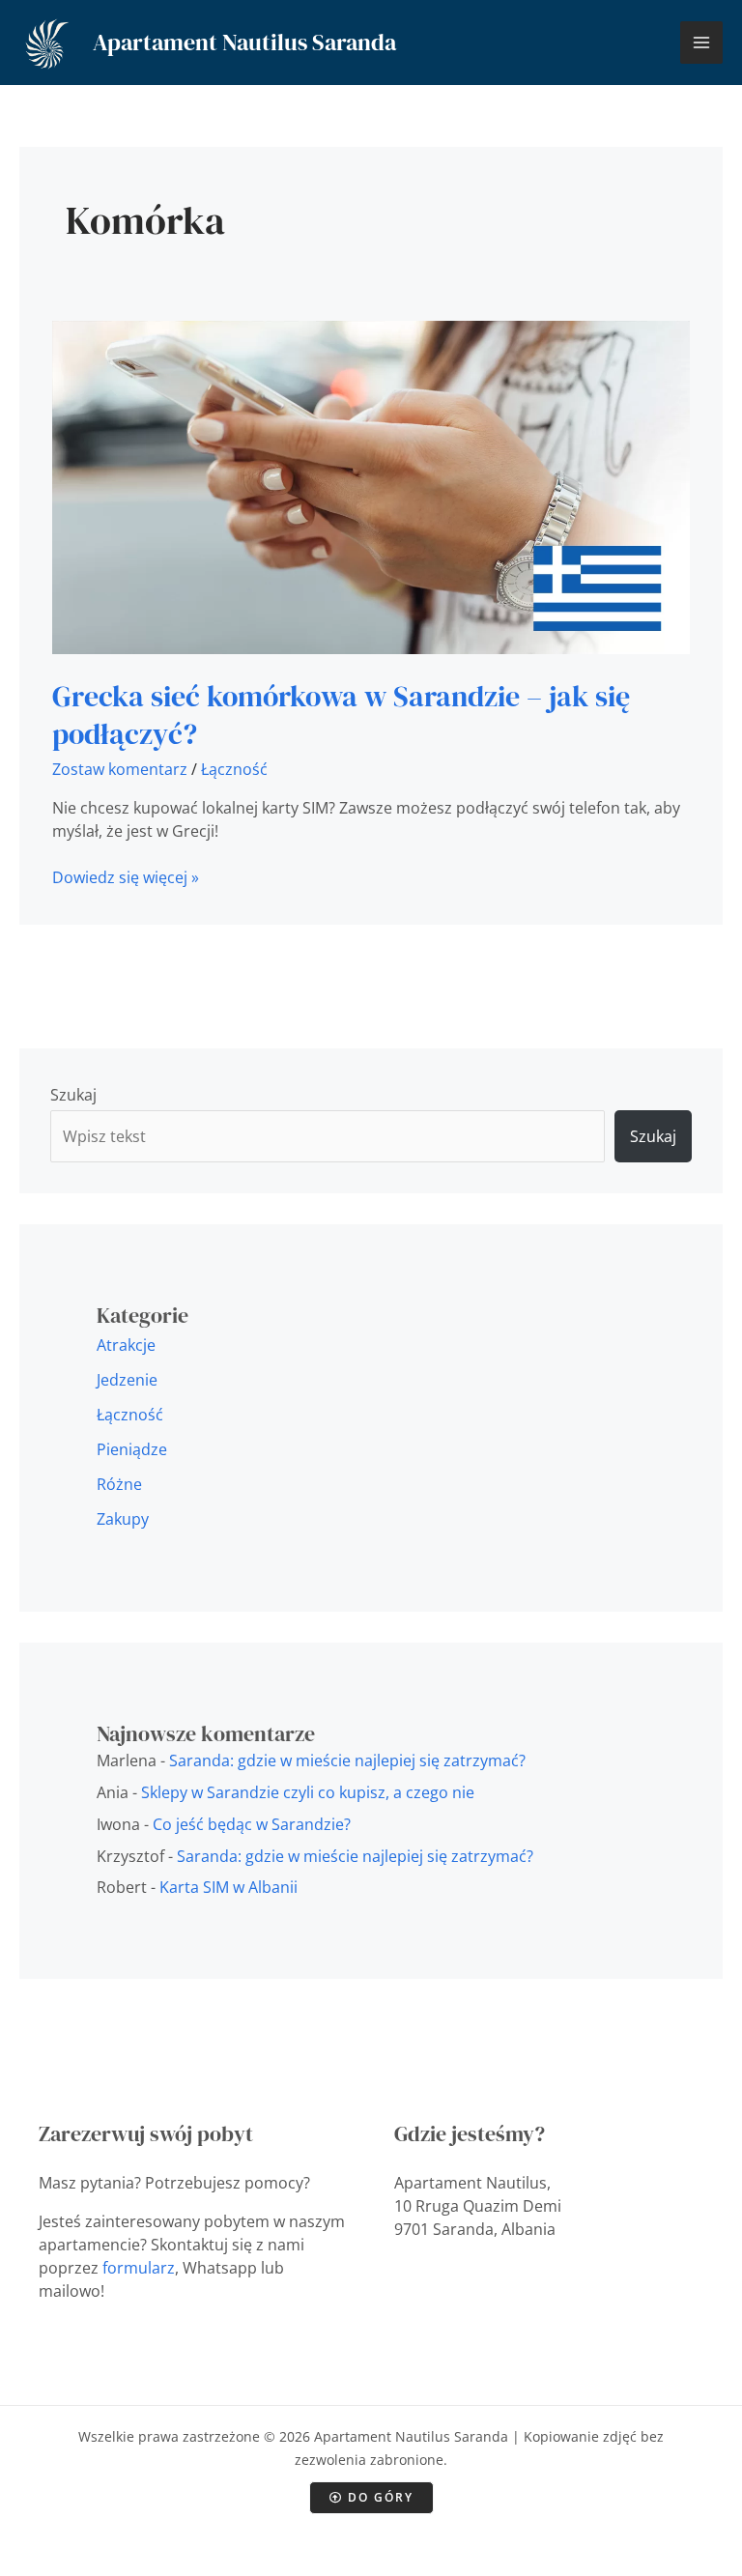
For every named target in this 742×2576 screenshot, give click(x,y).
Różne (119, 1484)
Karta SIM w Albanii (228, 1887)
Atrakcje (126, 1345)
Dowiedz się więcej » (126, 877)
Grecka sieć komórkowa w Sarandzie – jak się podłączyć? (341, 715)
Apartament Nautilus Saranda (244, 42)
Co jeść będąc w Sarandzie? (252, 1824)
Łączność (234, 769)
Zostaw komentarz (120, 769)
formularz (139, 2268)
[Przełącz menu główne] (701, 43)
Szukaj (73, 1095)
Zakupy (123, 1519)
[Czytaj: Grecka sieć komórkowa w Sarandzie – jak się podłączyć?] (371, 485)
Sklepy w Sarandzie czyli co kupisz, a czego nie (308, 1792)
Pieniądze (132, 1449)
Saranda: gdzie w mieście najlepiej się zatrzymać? (347, 1760)
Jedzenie (127, 1380)
